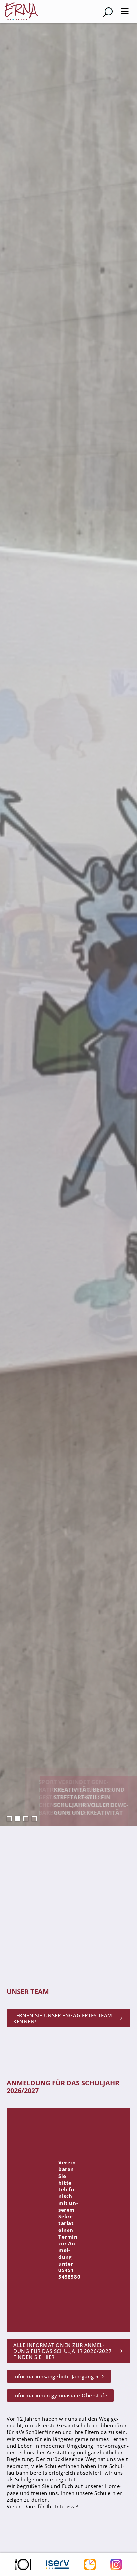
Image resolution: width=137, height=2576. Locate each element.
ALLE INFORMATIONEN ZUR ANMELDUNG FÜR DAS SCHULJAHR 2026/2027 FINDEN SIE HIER (63, 2351)
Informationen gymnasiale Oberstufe (60, 2395)
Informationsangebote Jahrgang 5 (56, 2376)
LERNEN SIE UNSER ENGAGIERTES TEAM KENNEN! (63, 2018)
